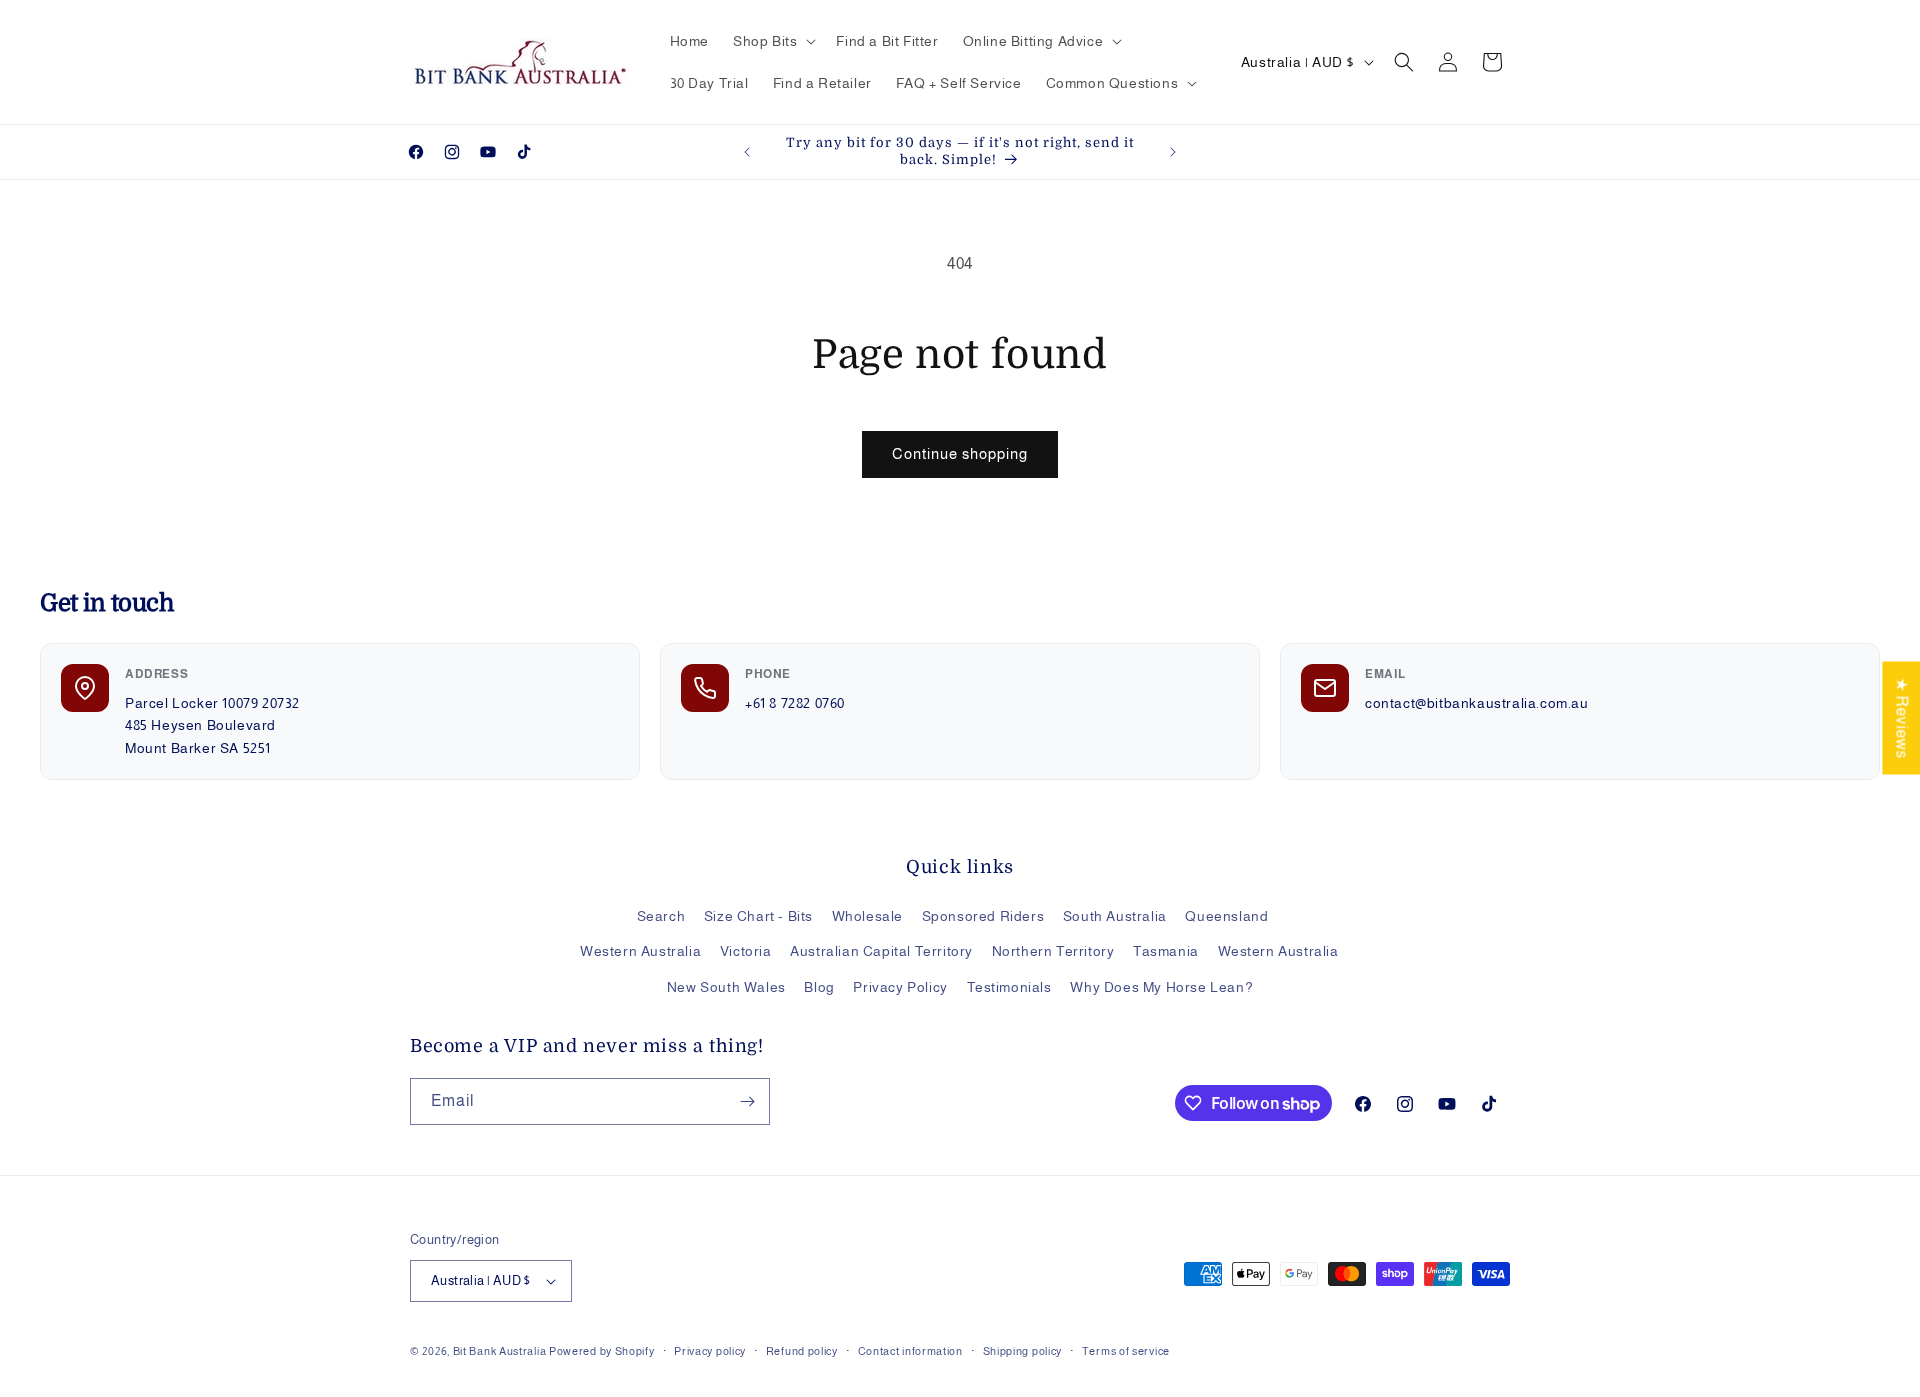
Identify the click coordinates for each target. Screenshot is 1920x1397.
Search (661, 916)
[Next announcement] (1173, 152)
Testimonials (1009, 987)
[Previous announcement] (747, 152)
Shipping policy (1023, 1351)
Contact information (910, 1351)
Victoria (746, 951)
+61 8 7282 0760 (795, 703)
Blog (819, 987)
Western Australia (640, 951)
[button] (772, 41)
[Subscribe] (747, 1101)
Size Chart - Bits (758, 916)
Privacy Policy (900, 987)
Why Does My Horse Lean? (1161, 987)
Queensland (1226, 916)
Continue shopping (960, 453)
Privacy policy (710, 1351)
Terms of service (1126, 1351)
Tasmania (1166, 951)
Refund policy (802, 1351)
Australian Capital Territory (881, 951)
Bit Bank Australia (500, 1351)
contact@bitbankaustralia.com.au (1477, 703)
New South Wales (726, 987)
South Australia (1115, 916)
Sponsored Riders (983, 916)
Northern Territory (1053, 951)
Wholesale (867, 916)
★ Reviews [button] (1901, 717)
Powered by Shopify (602, 1351)
